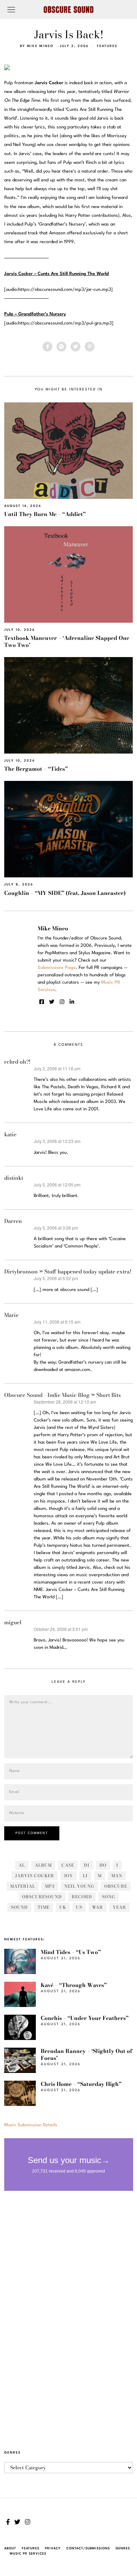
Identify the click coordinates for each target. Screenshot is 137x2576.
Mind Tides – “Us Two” (71, 1952)
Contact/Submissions (88, 2548)
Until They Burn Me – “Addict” (45, 514)
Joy (68, 1876)
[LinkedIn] (72, 1002)
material (23, 1886)
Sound (19, 1907)
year (119, 1907)
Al (22, 1865)
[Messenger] (61, 347)
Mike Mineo (40, 46)
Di (87, 1865)
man (117, 1876)
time (44, 1907)
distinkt (14, 1178)
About (10, 2548)
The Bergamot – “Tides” (36, 769)
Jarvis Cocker (35, 1876)
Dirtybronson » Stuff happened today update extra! (68, 1272)
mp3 (50, 1886)
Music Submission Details (31, 2125)
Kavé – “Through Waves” (74, 1985)
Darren (13, 1221)
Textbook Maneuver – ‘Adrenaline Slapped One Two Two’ (67, 641)
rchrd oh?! (17, 1062)
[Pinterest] (90, 347)
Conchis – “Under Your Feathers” (85, 2018)
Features (107, 46)
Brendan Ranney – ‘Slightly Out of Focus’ (86, 2055)
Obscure (116, 1886)
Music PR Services (28, 2554)
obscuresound (42, 1897)
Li (85, 1876)
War (97, 1907)
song (109, 1897)
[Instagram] (62, 1002)
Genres (123, 2548)
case (68, 1865)
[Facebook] (47, 347)
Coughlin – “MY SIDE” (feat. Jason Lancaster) (65, 893)
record (82, 1897)
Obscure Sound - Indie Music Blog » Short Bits (63, 1395)
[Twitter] (76, 347)
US (79, 1907)
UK (63, 1907)
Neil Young (79, 1886)
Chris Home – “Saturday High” (81, 2084)
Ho (103, 1865)
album (43, 1865)
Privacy (53, 2548)
